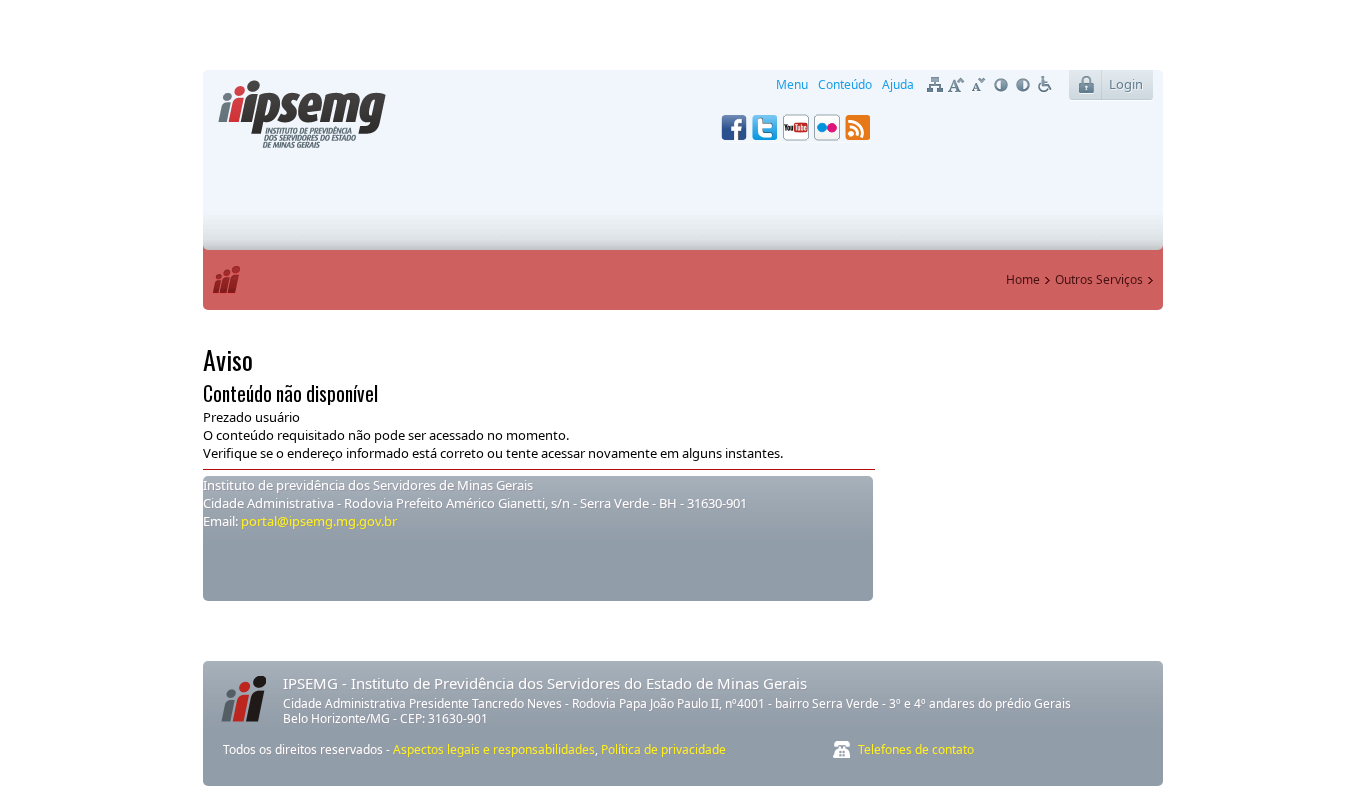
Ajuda (898, 84)
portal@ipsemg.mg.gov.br (317, 521)
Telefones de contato (916, 749)
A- (979, 85)
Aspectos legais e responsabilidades (494, 749)
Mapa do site (935, 85)
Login (1126, 84)
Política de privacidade (663, 749)
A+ (957, 85)
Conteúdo (845, 84)
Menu (792, 84)
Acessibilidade (1045, 85)
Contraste (1001, 85)
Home (1023, 280)
